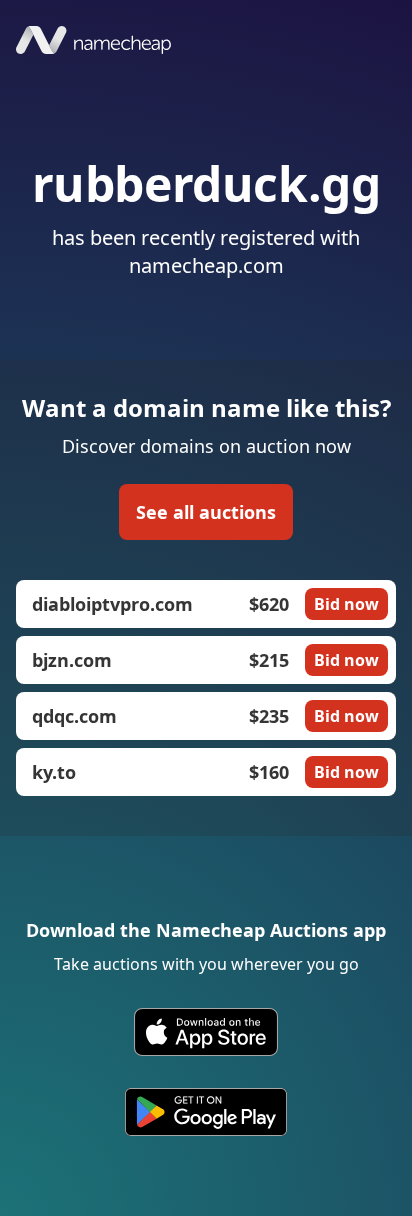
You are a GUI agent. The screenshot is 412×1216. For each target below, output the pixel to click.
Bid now (346, 604)
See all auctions (206, 512)
